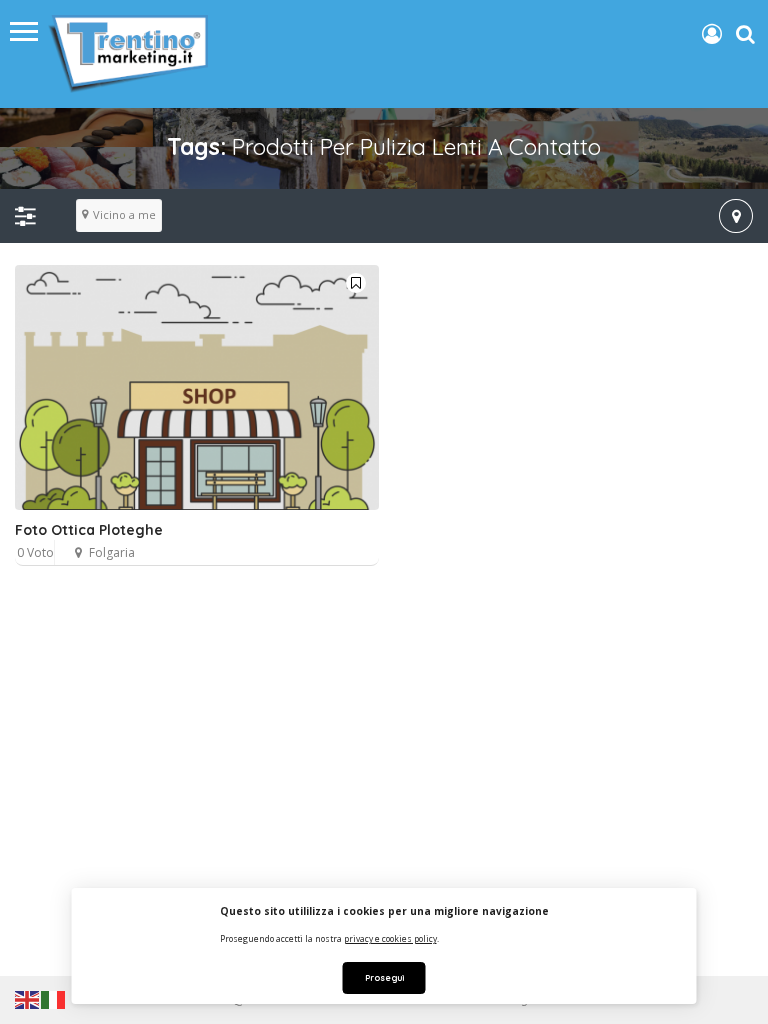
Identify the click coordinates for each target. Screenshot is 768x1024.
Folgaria (112, 552)
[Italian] (54, 999)
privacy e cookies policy (390, 938)
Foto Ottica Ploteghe (89, 530)
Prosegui (384, 977)
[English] (28, 999)
